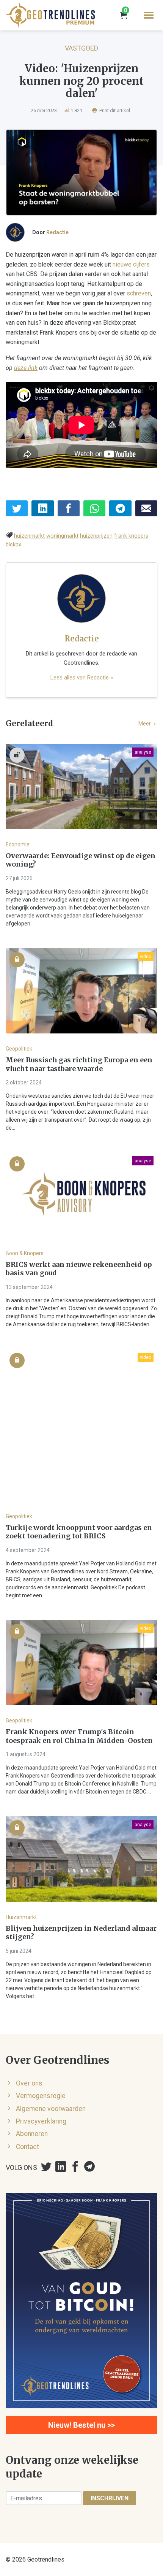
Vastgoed (81, 48)
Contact (27, 2147)
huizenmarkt (29, 536)
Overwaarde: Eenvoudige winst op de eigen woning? (81, 860)
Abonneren (32, 2134)
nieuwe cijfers (131, 264)
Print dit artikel (114, 110)
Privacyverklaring (41, 2121)
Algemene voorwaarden (51, 2109)
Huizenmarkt (21, 1917)
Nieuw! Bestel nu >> (81, 2425)
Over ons (29, 2083)
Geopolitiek (19, 1049)
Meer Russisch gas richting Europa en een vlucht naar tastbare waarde (79, 1064)
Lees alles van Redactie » (82, 678)
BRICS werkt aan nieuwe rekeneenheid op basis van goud (79, 1269)
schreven (139, 293)
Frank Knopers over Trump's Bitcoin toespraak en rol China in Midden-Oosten (79, 1736)
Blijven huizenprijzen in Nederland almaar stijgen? (81, 1933)
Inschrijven (110, 2498)
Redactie (57, 232)
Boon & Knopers (25, 1253)
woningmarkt (62, 536)
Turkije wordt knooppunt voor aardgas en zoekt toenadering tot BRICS (79, 1532)
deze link (26, 368)
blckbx (13, 545)
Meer (145, 724)
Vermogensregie (41, 2096)
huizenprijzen (96, 536)
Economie (18, 844)
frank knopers (131, 536)
